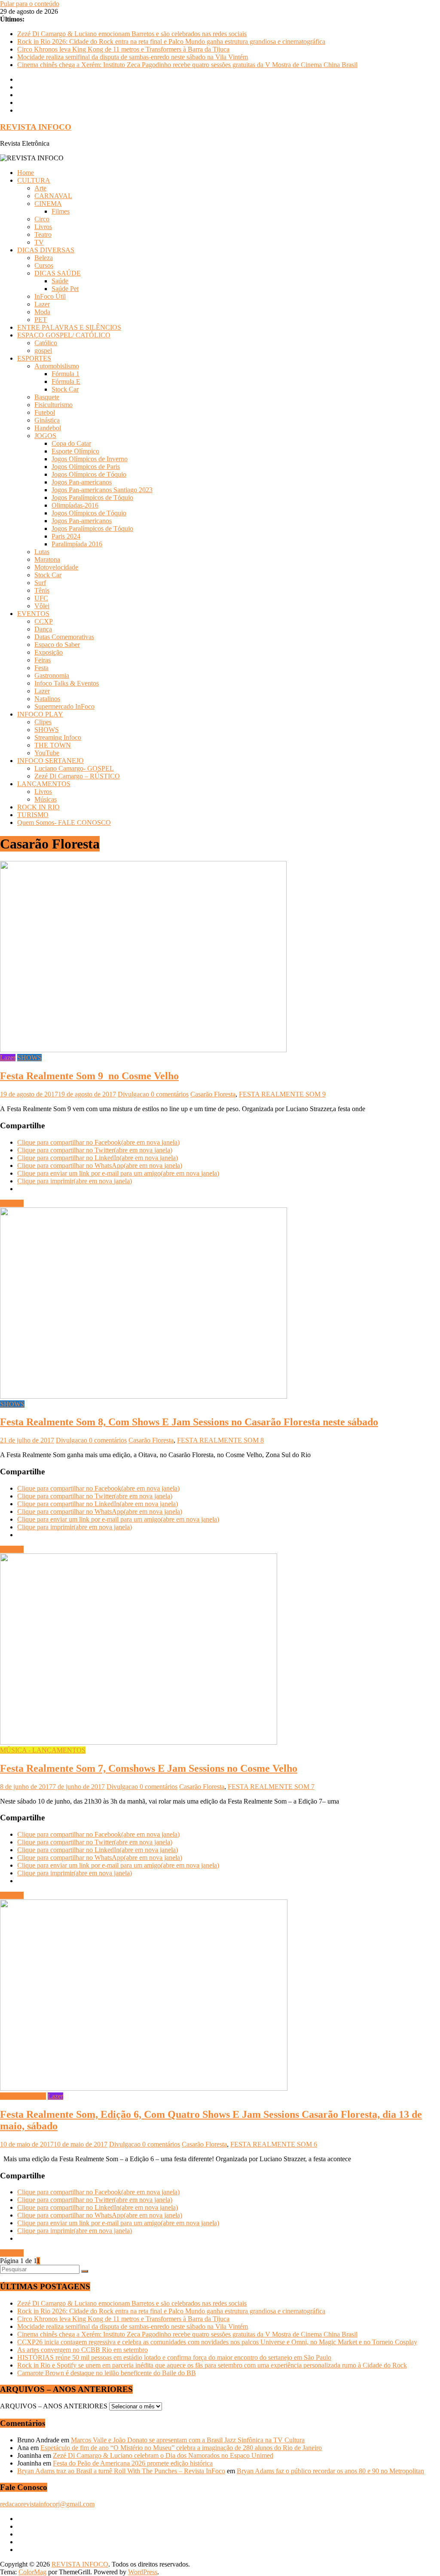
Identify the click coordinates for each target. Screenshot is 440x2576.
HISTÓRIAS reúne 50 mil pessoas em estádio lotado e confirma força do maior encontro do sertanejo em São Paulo (174, 2357)
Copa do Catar (71, 443)
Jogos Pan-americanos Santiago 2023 (102, 490)
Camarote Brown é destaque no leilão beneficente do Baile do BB (107, 2373)
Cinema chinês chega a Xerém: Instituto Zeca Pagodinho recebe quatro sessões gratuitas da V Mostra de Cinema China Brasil (187, 65)
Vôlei (42, 606)
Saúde (60, 281)
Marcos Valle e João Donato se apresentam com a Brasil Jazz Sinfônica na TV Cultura (188, 2440)
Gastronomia (52, 675)
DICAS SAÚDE (58, 273)
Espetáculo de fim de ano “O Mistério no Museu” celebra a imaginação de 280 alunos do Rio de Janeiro (181, 2448)
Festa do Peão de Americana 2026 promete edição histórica (133, 2463)
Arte (40, 188)
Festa (41, 668)
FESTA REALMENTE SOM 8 (220, 1440)
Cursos (44, 265)
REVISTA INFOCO (36, 127)
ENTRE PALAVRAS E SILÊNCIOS (69, 327)
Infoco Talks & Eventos (67, 683)
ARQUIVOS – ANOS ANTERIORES (54, 2406)
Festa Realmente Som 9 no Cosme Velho (89, 1076)
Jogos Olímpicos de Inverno (90, 459)
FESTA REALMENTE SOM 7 (271, 1787)
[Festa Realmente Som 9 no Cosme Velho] (143, 1050)
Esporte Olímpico (75, 451)
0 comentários (170, 1094)
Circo (42, 219)
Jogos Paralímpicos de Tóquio (92, 498)
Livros (43, 227)
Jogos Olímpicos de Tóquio (89, 474)
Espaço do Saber (57, 645)
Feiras (43, 660)
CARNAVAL (53, 196)
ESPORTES (34, 358)
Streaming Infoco (58, 737)
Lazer (42, 304)
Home (26, 173)
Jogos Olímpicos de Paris (86, 467)
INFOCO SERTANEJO (50, 761)
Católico (46, 343)
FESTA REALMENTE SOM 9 (282, 1094)
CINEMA (48, 204)
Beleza (44, 258)
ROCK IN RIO (38, 807)
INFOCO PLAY (40, 714)
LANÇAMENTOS (44, 784)
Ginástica (47, 420)
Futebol (45, 412)
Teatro (43, 234)
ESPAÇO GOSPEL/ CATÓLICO (64, 335)
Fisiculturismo (53, 405)
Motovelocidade (56, 567)
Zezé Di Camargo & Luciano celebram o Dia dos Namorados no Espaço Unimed (163, 2455)
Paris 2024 (66, 536)
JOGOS (45, 436)
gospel (43, 351)
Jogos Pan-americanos (82, 482)
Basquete (47, 397)
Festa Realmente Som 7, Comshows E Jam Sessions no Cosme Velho (149, 1768)
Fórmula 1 (66, 374)
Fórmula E (66, 381)
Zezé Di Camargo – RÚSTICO (77, 776)
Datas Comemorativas (64, 637)
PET (41, 320)
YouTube (47, 753)
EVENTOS (33, 614)
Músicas (46, 799)
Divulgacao (134, 1094)
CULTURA (34, 180)
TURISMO (33, 815)
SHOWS (47, 730)
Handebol (48, 428)
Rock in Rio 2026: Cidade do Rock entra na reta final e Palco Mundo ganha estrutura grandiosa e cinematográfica (171, 41)
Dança (43, 629)
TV (39, 242)
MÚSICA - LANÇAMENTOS (43, 1750)
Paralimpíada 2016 (77, 544)
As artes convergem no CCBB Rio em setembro (82, 2350)
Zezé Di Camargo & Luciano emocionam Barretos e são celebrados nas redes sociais (132, 34)
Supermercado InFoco (64, 706)
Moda (42, 312)
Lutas (42, 552)
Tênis (42, 590)
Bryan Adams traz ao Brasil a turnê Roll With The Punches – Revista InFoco (121, 2471)
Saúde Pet (65, 289)
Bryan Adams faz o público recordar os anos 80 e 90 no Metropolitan (330, 2471)
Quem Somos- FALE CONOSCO (64, 822)
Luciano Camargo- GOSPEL (74, 768)
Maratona (47, 559)
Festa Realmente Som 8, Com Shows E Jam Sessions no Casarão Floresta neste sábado (189, 1422)
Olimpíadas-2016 (75, 505)
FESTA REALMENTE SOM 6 (274, 2144)
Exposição (49, 652)
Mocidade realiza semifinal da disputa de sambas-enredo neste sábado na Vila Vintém (133, 57)
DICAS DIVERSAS (46, 250)
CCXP (44, 621)
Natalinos (47, 699)
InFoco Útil (50, 296)
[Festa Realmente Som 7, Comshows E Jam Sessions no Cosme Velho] (139, 1742)
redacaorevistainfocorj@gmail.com (47, 2504)
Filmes (61, 211)
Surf (40, 583)
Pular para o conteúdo (30, 4)
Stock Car (65, 389)
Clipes (43, 722)
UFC (41, 598)
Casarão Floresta (213, 1094)
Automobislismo (57, 366)
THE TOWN (53, 745)
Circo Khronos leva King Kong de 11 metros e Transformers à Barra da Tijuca (123, 49)
